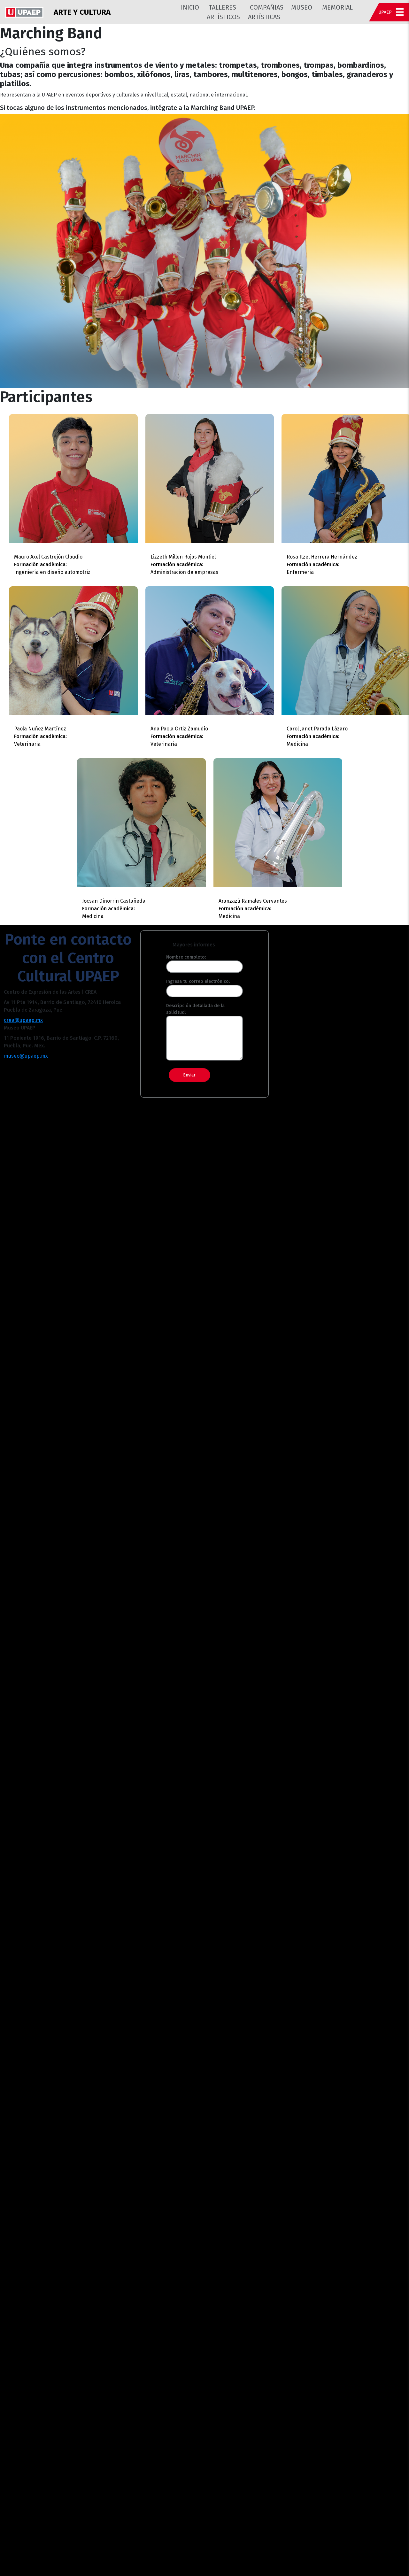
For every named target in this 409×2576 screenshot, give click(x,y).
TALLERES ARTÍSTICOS (223, 12)
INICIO (190, 7)
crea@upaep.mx (23, 1020)
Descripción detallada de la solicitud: (195, 1009)
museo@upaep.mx (26, 1056)
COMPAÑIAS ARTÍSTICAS (266, 12)
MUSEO (302, 7)
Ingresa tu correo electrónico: (198, 981)
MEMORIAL (337, 7)
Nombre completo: (186, 957)
